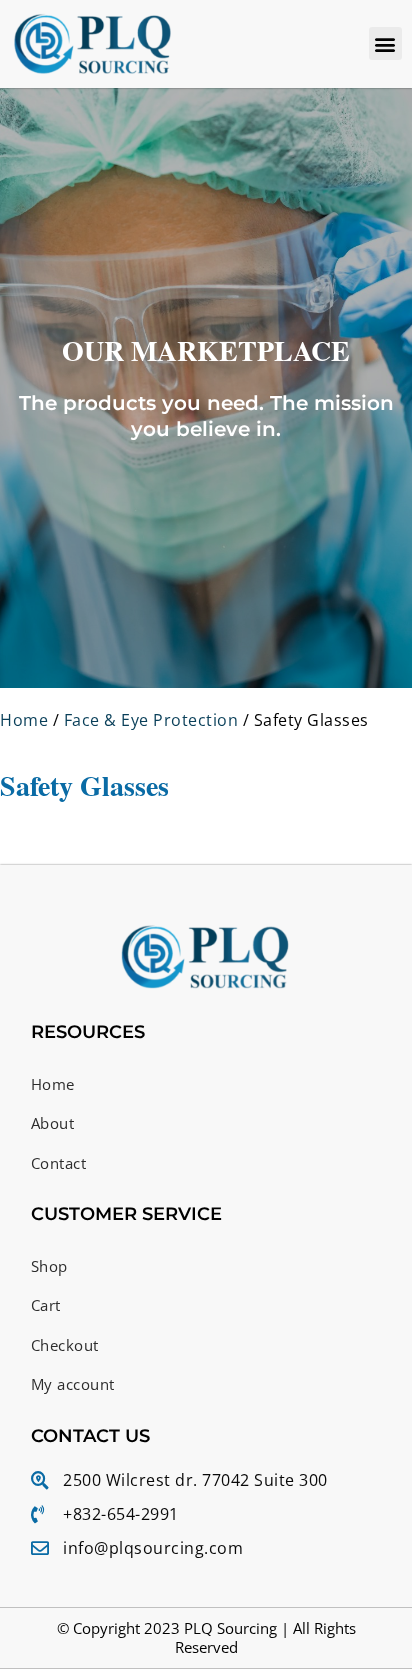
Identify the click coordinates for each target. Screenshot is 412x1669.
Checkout (65, 1345)
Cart (46, 1305)
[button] (385, 43)
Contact (59, 1163)
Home (24, 720)
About (53, 1123)
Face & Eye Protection (151, 720)
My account (73, 1384)
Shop (49, 1266)
